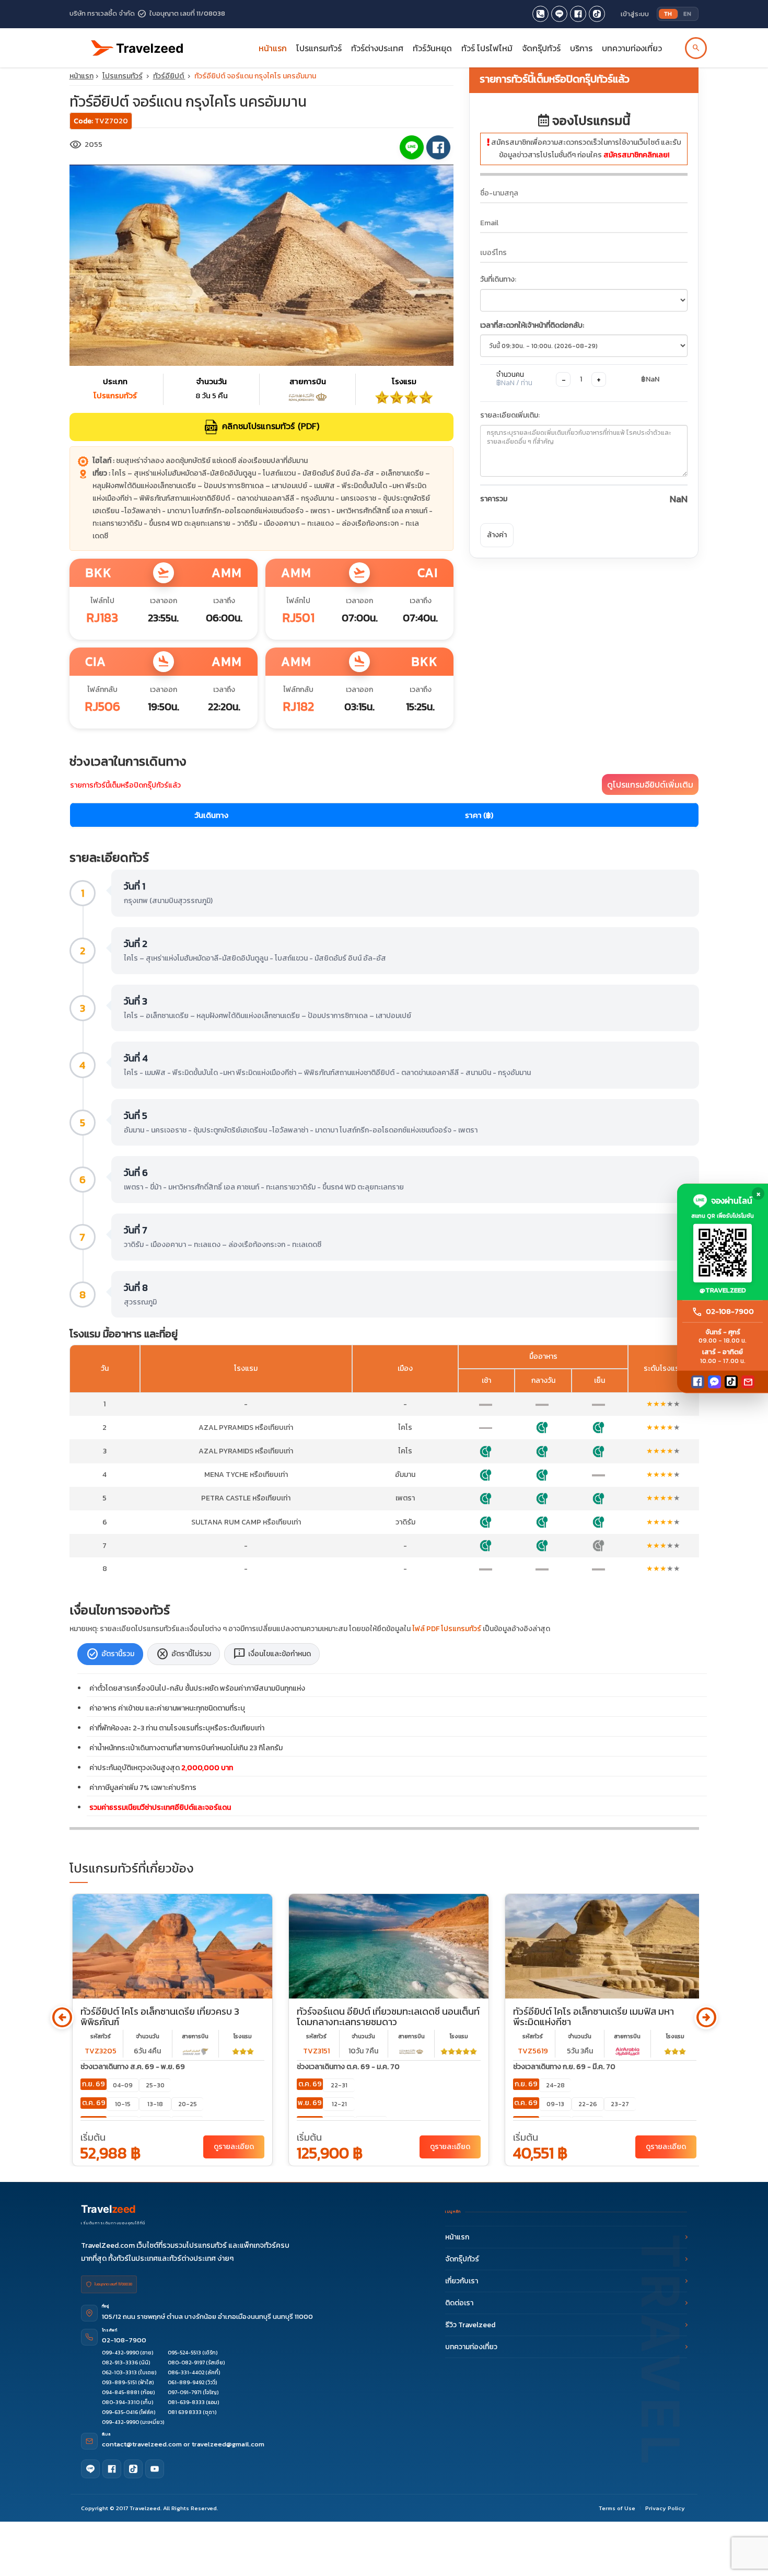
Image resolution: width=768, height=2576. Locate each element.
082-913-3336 (120, 2363)
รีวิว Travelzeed (470, 2325)
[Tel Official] (540, 14)
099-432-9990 (120, 2353)
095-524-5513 (184, 2353)
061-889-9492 (186, 2382)
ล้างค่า (497, 535)
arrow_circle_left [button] (62, 2018)
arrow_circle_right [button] (706, 2018)
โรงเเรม (243, 2036)
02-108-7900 (124, 2340)
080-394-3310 (121, 2402)
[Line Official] (559, 14)
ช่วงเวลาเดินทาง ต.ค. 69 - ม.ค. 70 (348, 2067)
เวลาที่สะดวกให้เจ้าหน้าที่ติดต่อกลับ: (532, 325)
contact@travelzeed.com (143, 2444)
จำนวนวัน (148, 2036)
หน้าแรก (273, 48)
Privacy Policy (665, 2508)
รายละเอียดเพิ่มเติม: (510, 415)
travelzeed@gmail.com (228, 2444)
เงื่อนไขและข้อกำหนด (272, 1654)
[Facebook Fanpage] (578, 14)
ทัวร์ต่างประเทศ (377, 48)
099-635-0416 (120, 2412)
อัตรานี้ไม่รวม (184, 1654)
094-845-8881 (121, 2392)
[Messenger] (714, 1382)
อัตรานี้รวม (110, 1654)
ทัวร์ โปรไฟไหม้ (487, 48)
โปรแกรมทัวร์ (123, 76)
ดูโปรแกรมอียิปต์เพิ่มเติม (650, 784)
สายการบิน (195, 2036)
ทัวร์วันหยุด (432, 48)
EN (687, 14)
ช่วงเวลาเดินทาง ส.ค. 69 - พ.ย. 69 (133, 2067)
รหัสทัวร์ (101, 2036)
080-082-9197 (186, 2363)
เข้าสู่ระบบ (635, 14)
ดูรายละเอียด (234, 2147)
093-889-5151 (119, 2382)
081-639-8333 (186, 2402)
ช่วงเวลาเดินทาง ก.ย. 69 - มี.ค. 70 (564, 2067)
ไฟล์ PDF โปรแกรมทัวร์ (447, 1629)
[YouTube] (155, 2469)
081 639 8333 (185, 2412)
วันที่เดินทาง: (498, 279)
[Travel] (137, 44)
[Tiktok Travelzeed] (597, 14)
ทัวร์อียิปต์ (169, 76)
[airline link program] (195, 2051)
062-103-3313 (119, 2372)
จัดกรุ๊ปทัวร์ (541, 48)
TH (668, 14)
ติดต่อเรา (459, 2303)
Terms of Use (617, 2508)
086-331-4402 (186, 2372)
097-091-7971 (185, 2392)
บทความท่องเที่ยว (632, 48)
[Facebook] (698, 1382)
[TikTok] (731, 1382)
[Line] (90, 2469)
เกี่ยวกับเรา (462, 2281)
